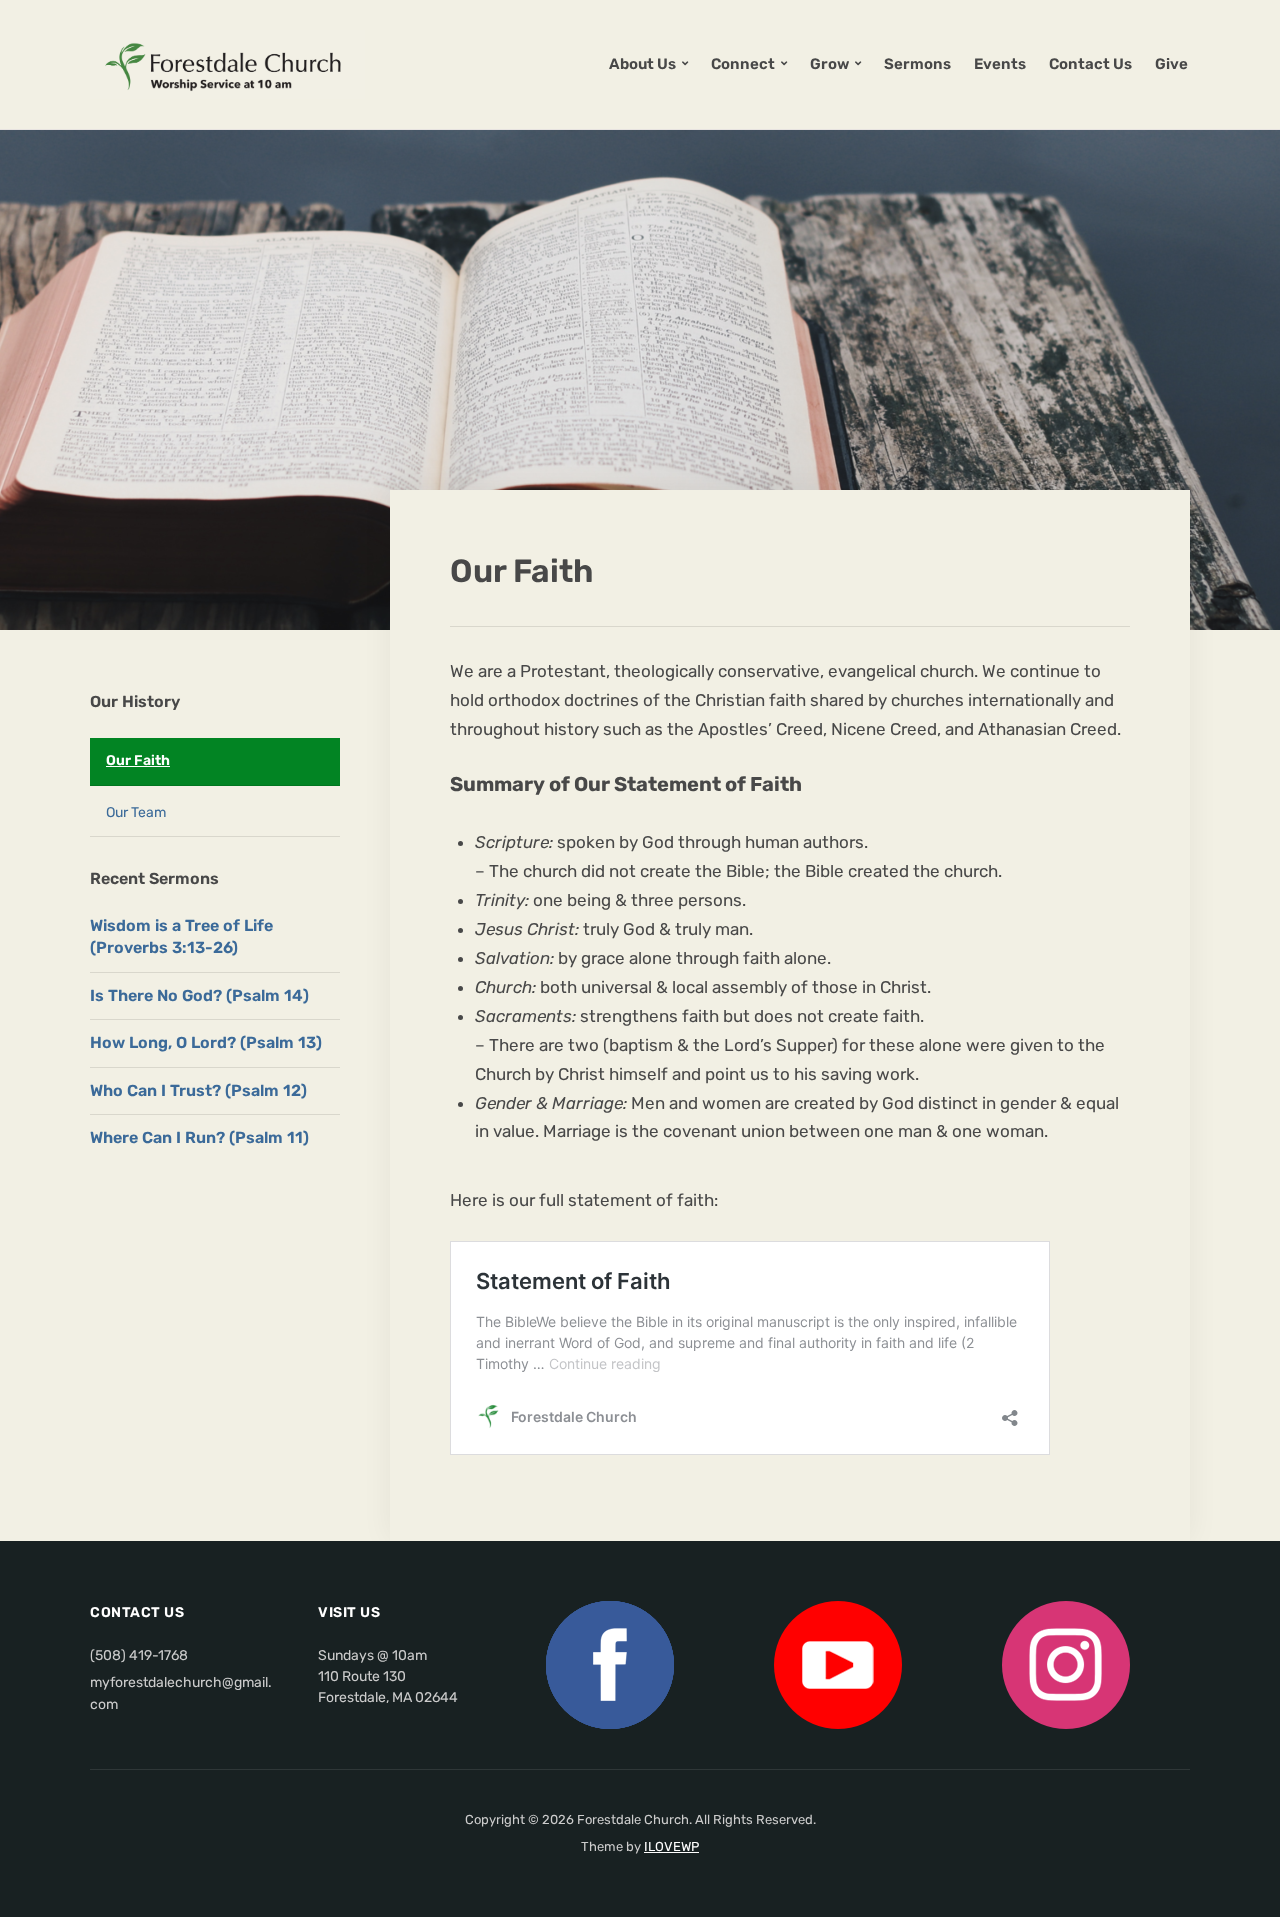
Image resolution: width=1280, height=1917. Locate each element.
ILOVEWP (671, 1846)
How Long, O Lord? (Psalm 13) (206, 1042)
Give (1171, 64)
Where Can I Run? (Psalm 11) (199, 1137)
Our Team (136, 812)
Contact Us (1090, 64)
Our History (135, 701)
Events (1000, 64)
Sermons (917, 64)
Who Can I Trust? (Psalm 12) (198, 1090)
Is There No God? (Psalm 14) (199, 995)
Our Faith (138, 760)
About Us (642, 64)
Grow (829, 64)
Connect (743, 64)
